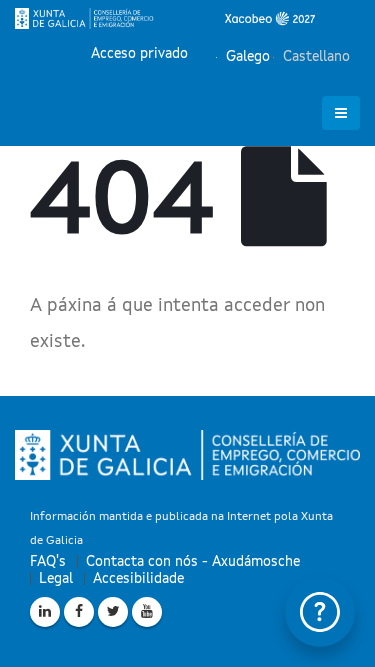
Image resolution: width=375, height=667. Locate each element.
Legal (56, 579)
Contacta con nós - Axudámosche (193, 562)
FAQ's (48, 562)
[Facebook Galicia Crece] (79, 612)
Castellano (314, 57)
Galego (246, 57)
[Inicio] (165, 18)
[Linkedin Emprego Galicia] (45, 612)
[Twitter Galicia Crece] (113, 612)
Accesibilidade (138, 579)
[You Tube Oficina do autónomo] (147, 612)
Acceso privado (139, 54)
